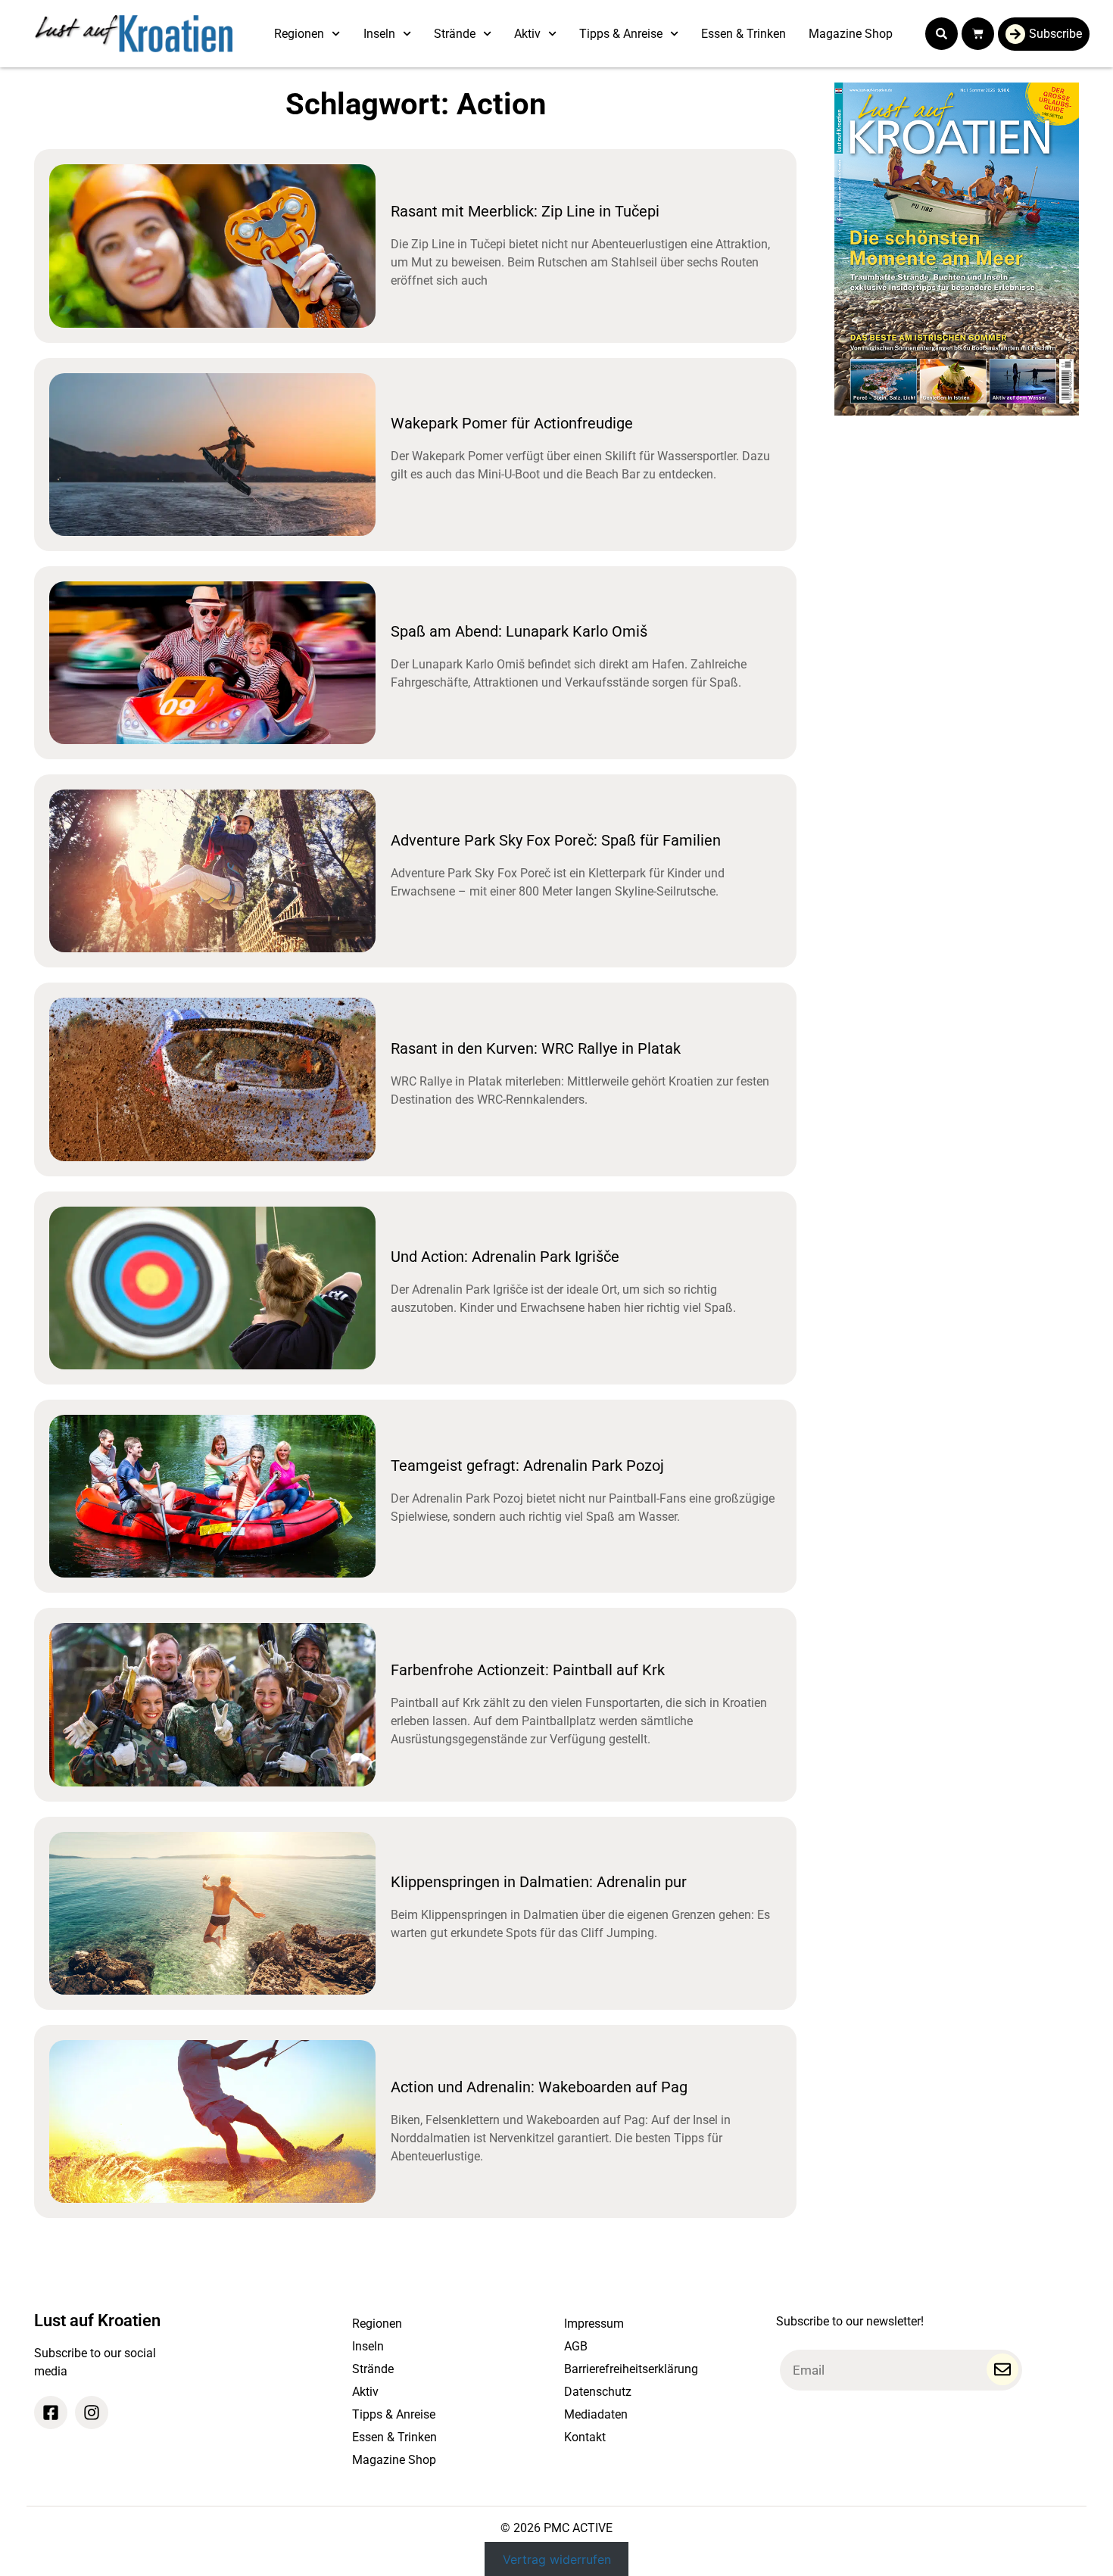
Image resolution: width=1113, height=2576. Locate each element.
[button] (942, 34)
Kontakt (585, 2437)
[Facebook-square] (51, 2412)
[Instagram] (92, 2412)
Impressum (594, 2324)
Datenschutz (598, 2392)
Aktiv (527, 34)
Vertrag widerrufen (557, 2559)
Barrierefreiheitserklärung (631, 2369)
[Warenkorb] (978, 34)
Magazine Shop (851, 34)
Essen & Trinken (744, 34)
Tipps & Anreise (621, 34)
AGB (576, 2346)
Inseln (379, 34)
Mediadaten (596, 2414)
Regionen (299, 34)
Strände (455, 34)
